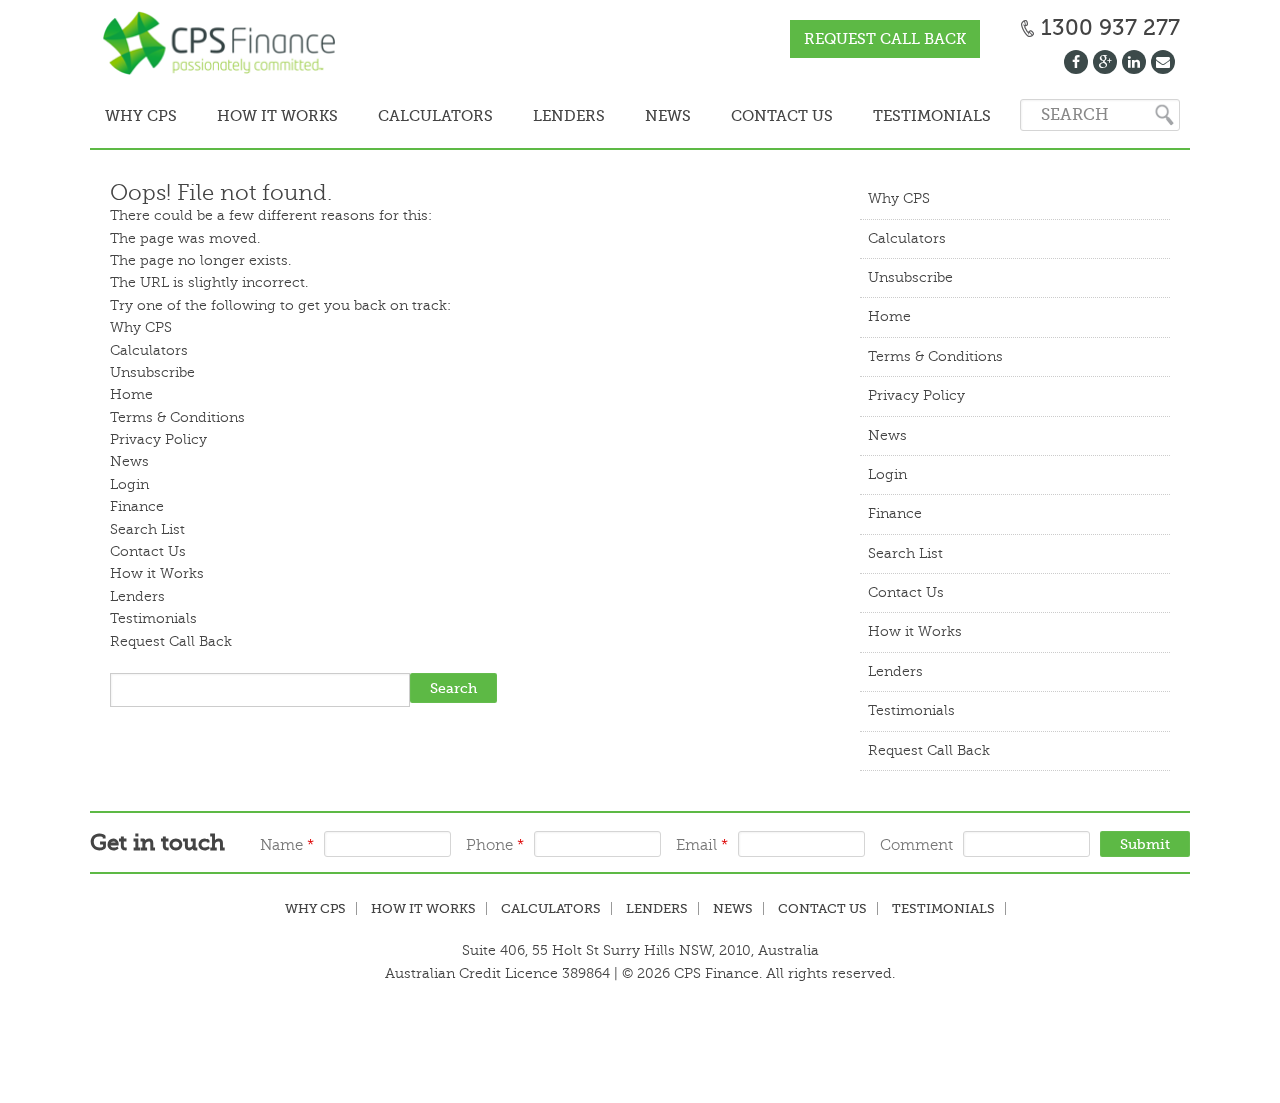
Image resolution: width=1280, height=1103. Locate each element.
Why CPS (137, 116)
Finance (137, 504)
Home (131, 392)
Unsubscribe (152, 370)
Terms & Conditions (177, 415)
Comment (916, 843)
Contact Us (735, 116)
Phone (495, 843)
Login (129, 482)
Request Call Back (885, 39)
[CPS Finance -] (225, 45)
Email (702, 843)
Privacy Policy (158, 437)
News (629, 116)
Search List (147, 527)
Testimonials (876, 116)
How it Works (264, 116)
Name (287, 843)
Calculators (413, 116)
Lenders (539, 116)
